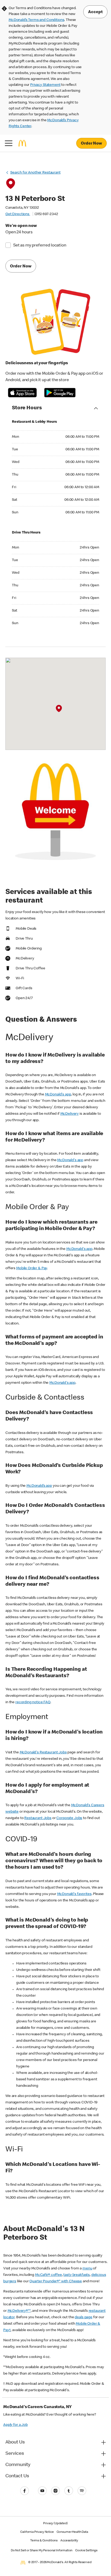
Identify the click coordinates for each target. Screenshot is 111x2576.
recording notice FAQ (33, 1702)
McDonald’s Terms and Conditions (36, 20)
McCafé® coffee (48, 2275)
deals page (84, 2317)
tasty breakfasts (77, 2275)
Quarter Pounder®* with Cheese (56, 2281)
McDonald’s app (39, 1486)
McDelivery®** (19, 2311)
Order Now (91, 144)
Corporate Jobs (69, 1818)
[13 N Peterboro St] (59, 709)
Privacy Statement (45, 85)
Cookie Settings (86, 2551)
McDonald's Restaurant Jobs (43, 1753)
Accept (95, 12)
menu (87, 2269)
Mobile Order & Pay (32, 1268)
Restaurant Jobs (38, 1818)
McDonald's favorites (74, 1894)
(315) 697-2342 (46, 214)
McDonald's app (58, 1095)
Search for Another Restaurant (35, 173)
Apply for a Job (15, 2425)
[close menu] (9, 143)
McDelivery (70, 1114)
